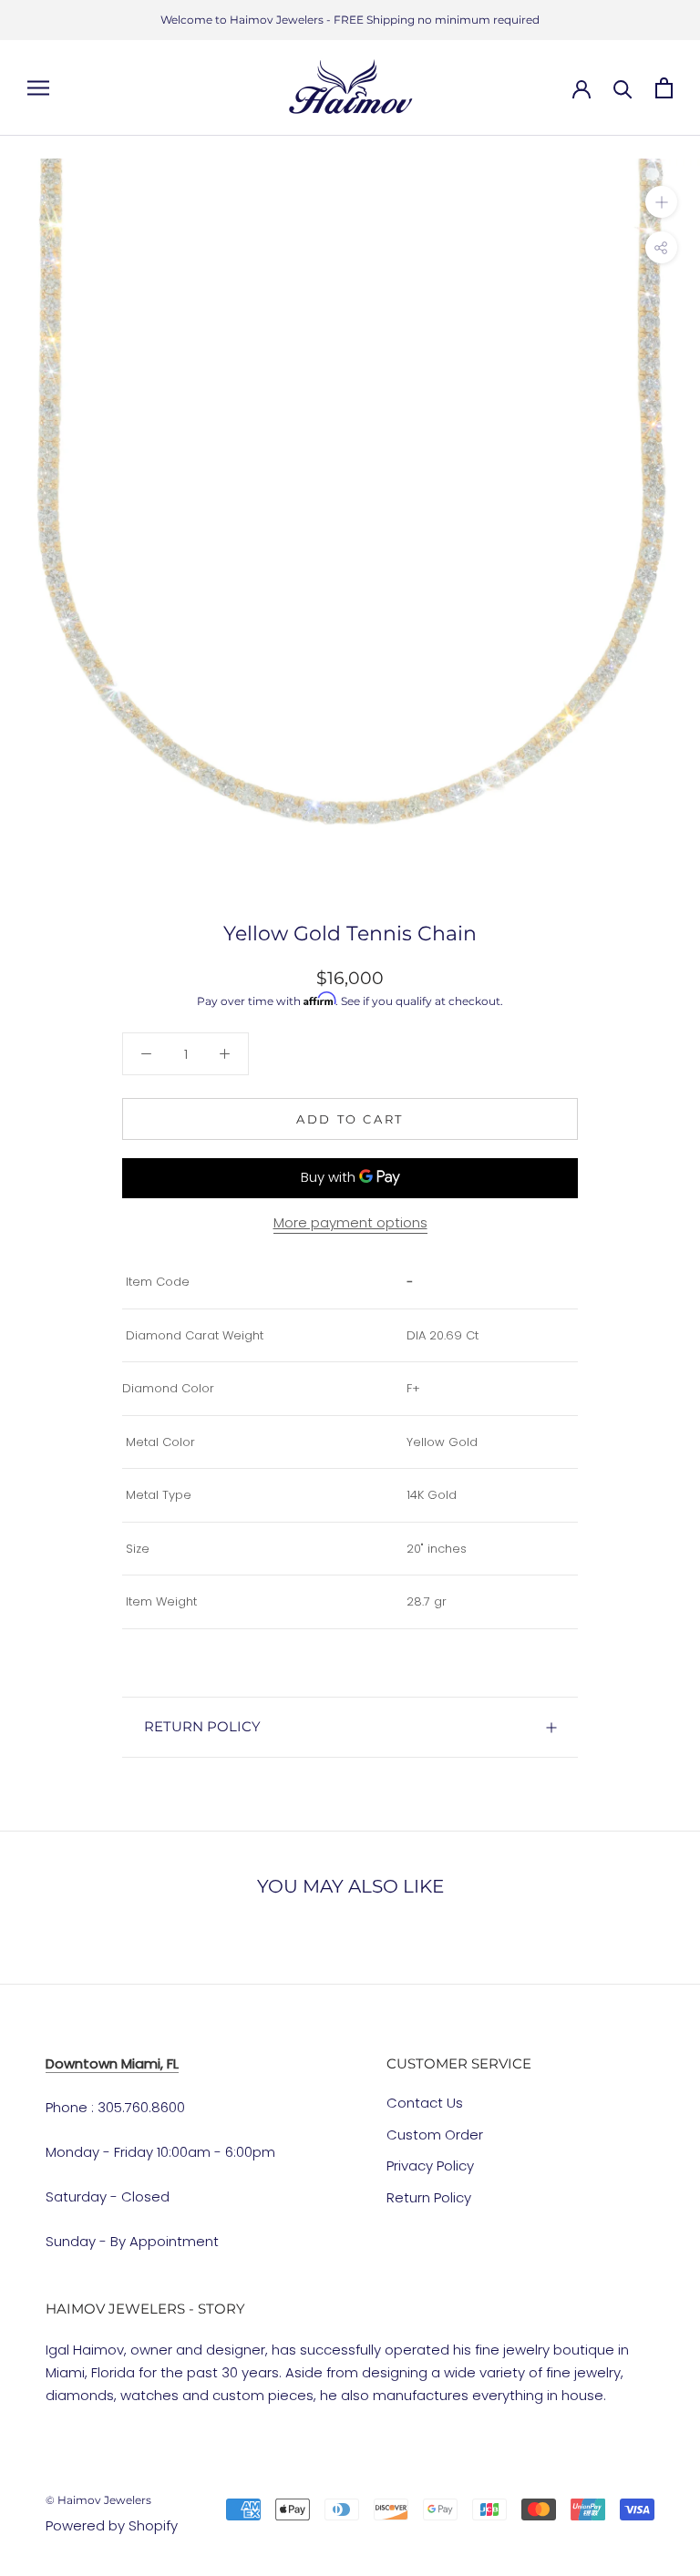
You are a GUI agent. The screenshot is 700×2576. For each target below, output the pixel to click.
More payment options (350, 1222)
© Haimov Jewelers (98, 2500)
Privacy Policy (430, 2165)
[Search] (623, 88)
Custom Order (435, 2135)
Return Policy (429, 2197)
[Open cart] (664, 88)
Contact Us (425, 2103)
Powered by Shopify (112, 2525)
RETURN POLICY (202, 1726)
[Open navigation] (38, 88)
